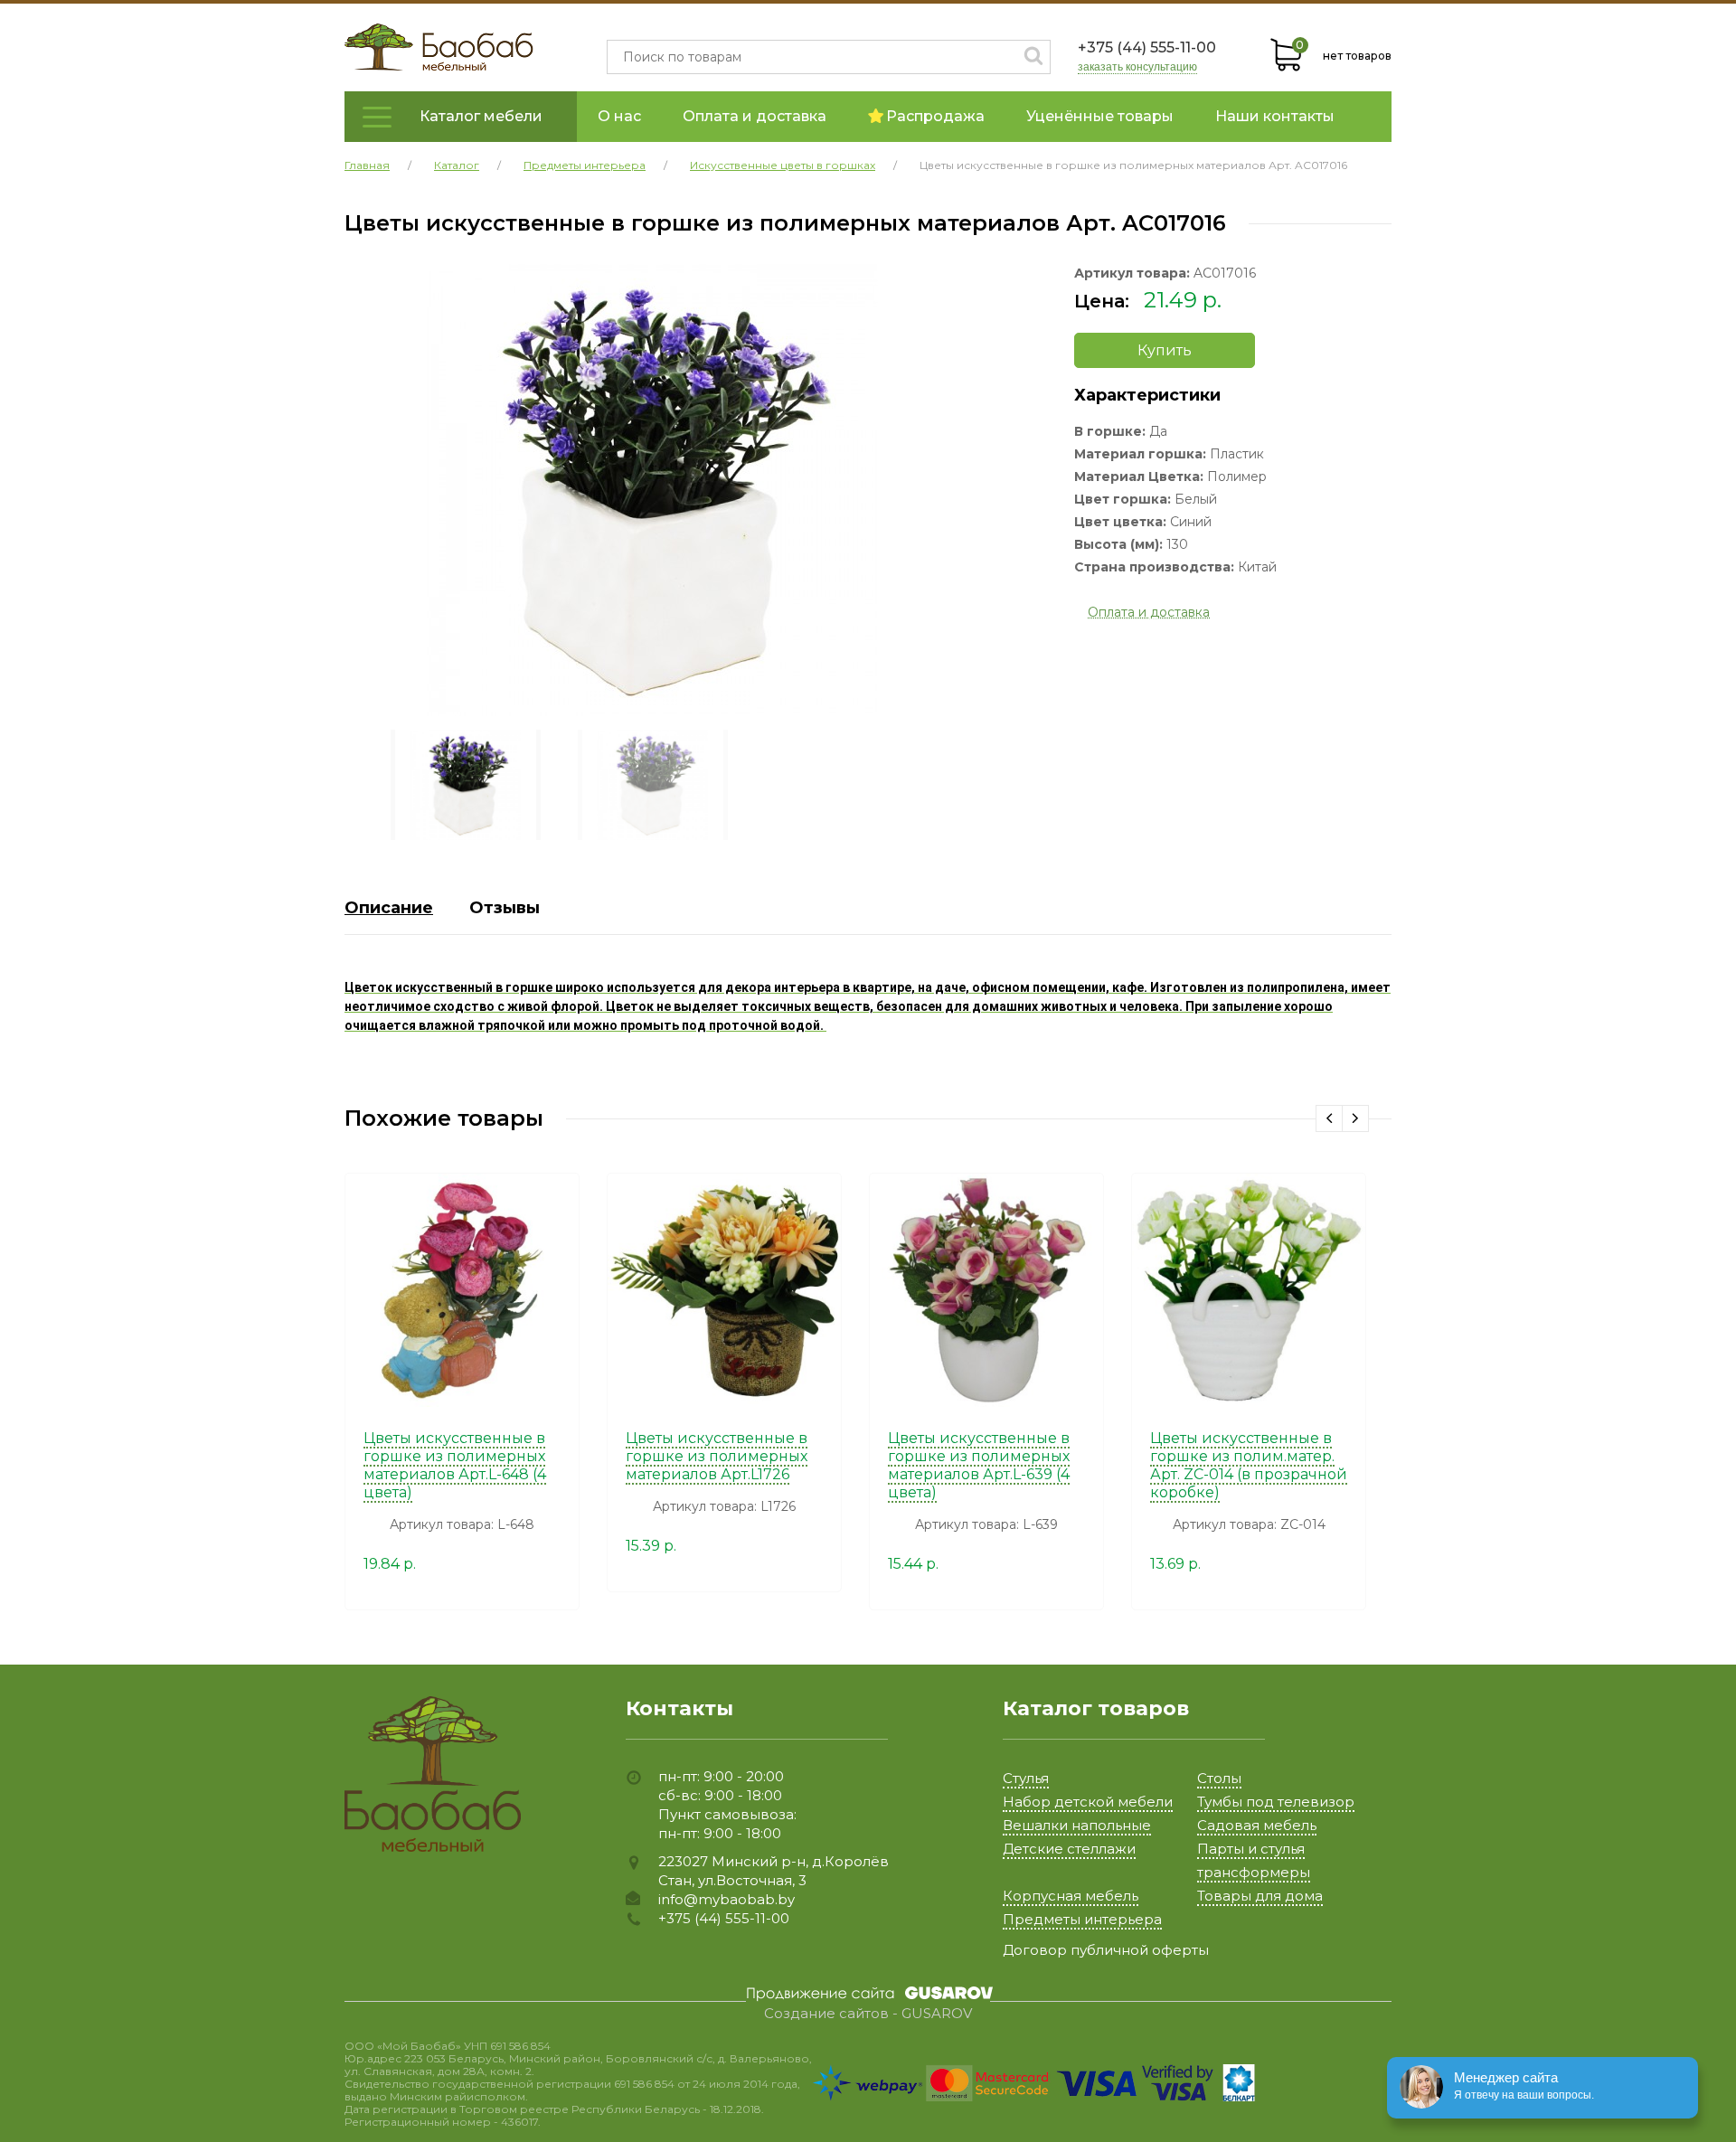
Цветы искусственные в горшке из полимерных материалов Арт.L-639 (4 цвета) (979, 1465)
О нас (619, 116)
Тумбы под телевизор (1276, 1802)
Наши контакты (1275, 116)
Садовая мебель (1257, 1825)
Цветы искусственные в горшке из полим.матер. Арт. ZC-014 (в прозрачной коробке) (1249, 1465)
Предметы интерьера (1082, 1919)
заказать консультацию (1137, 67)
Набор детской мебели (1088, 1802)
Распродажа (935, 116)
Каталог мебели (481, 116)
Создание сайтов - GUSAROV (868, 2014)
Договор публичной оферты (1106, 1950)
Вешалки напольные (1077, 1825)
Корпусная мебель (1071, 1896)
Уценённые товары (1100, 116)
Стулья (1026, 1778)
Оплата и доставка (755, 116)
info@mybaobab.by (726, 1899)
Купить (1165, 350)
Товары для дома (1260, 1896)
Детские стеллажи (1069, 1849)
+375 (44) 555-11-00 (1147, 47)
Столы (1219, 1778)
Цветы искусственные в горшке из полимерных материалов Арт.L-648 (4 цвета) (455, 1465)
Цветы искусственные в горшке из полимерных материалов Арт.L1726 (717, 1456)
